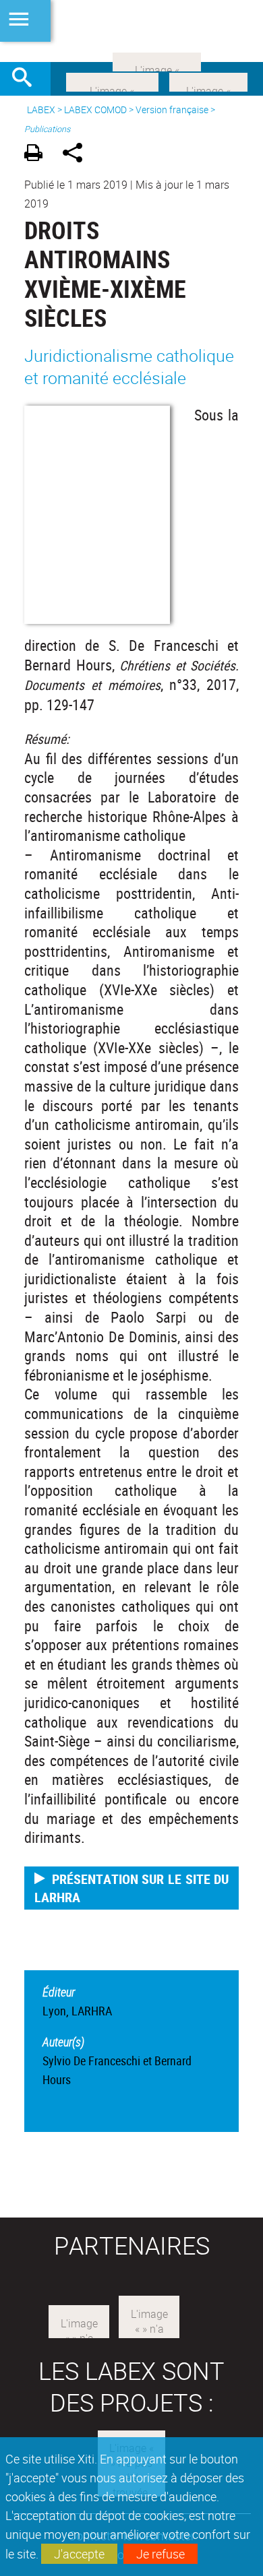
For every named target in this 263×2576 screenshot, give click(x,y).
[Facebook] (112, 81)
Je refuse (160, 2554)
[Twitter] (208, 81)
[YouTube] (157, 61)
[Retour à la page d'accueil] (131, 31)
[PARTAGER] (77, 155)
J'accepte (79, 2554)
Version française (172, 109)
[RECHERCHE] (27, 79)
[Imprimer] (38, 155)
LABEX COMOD (95, 109)
